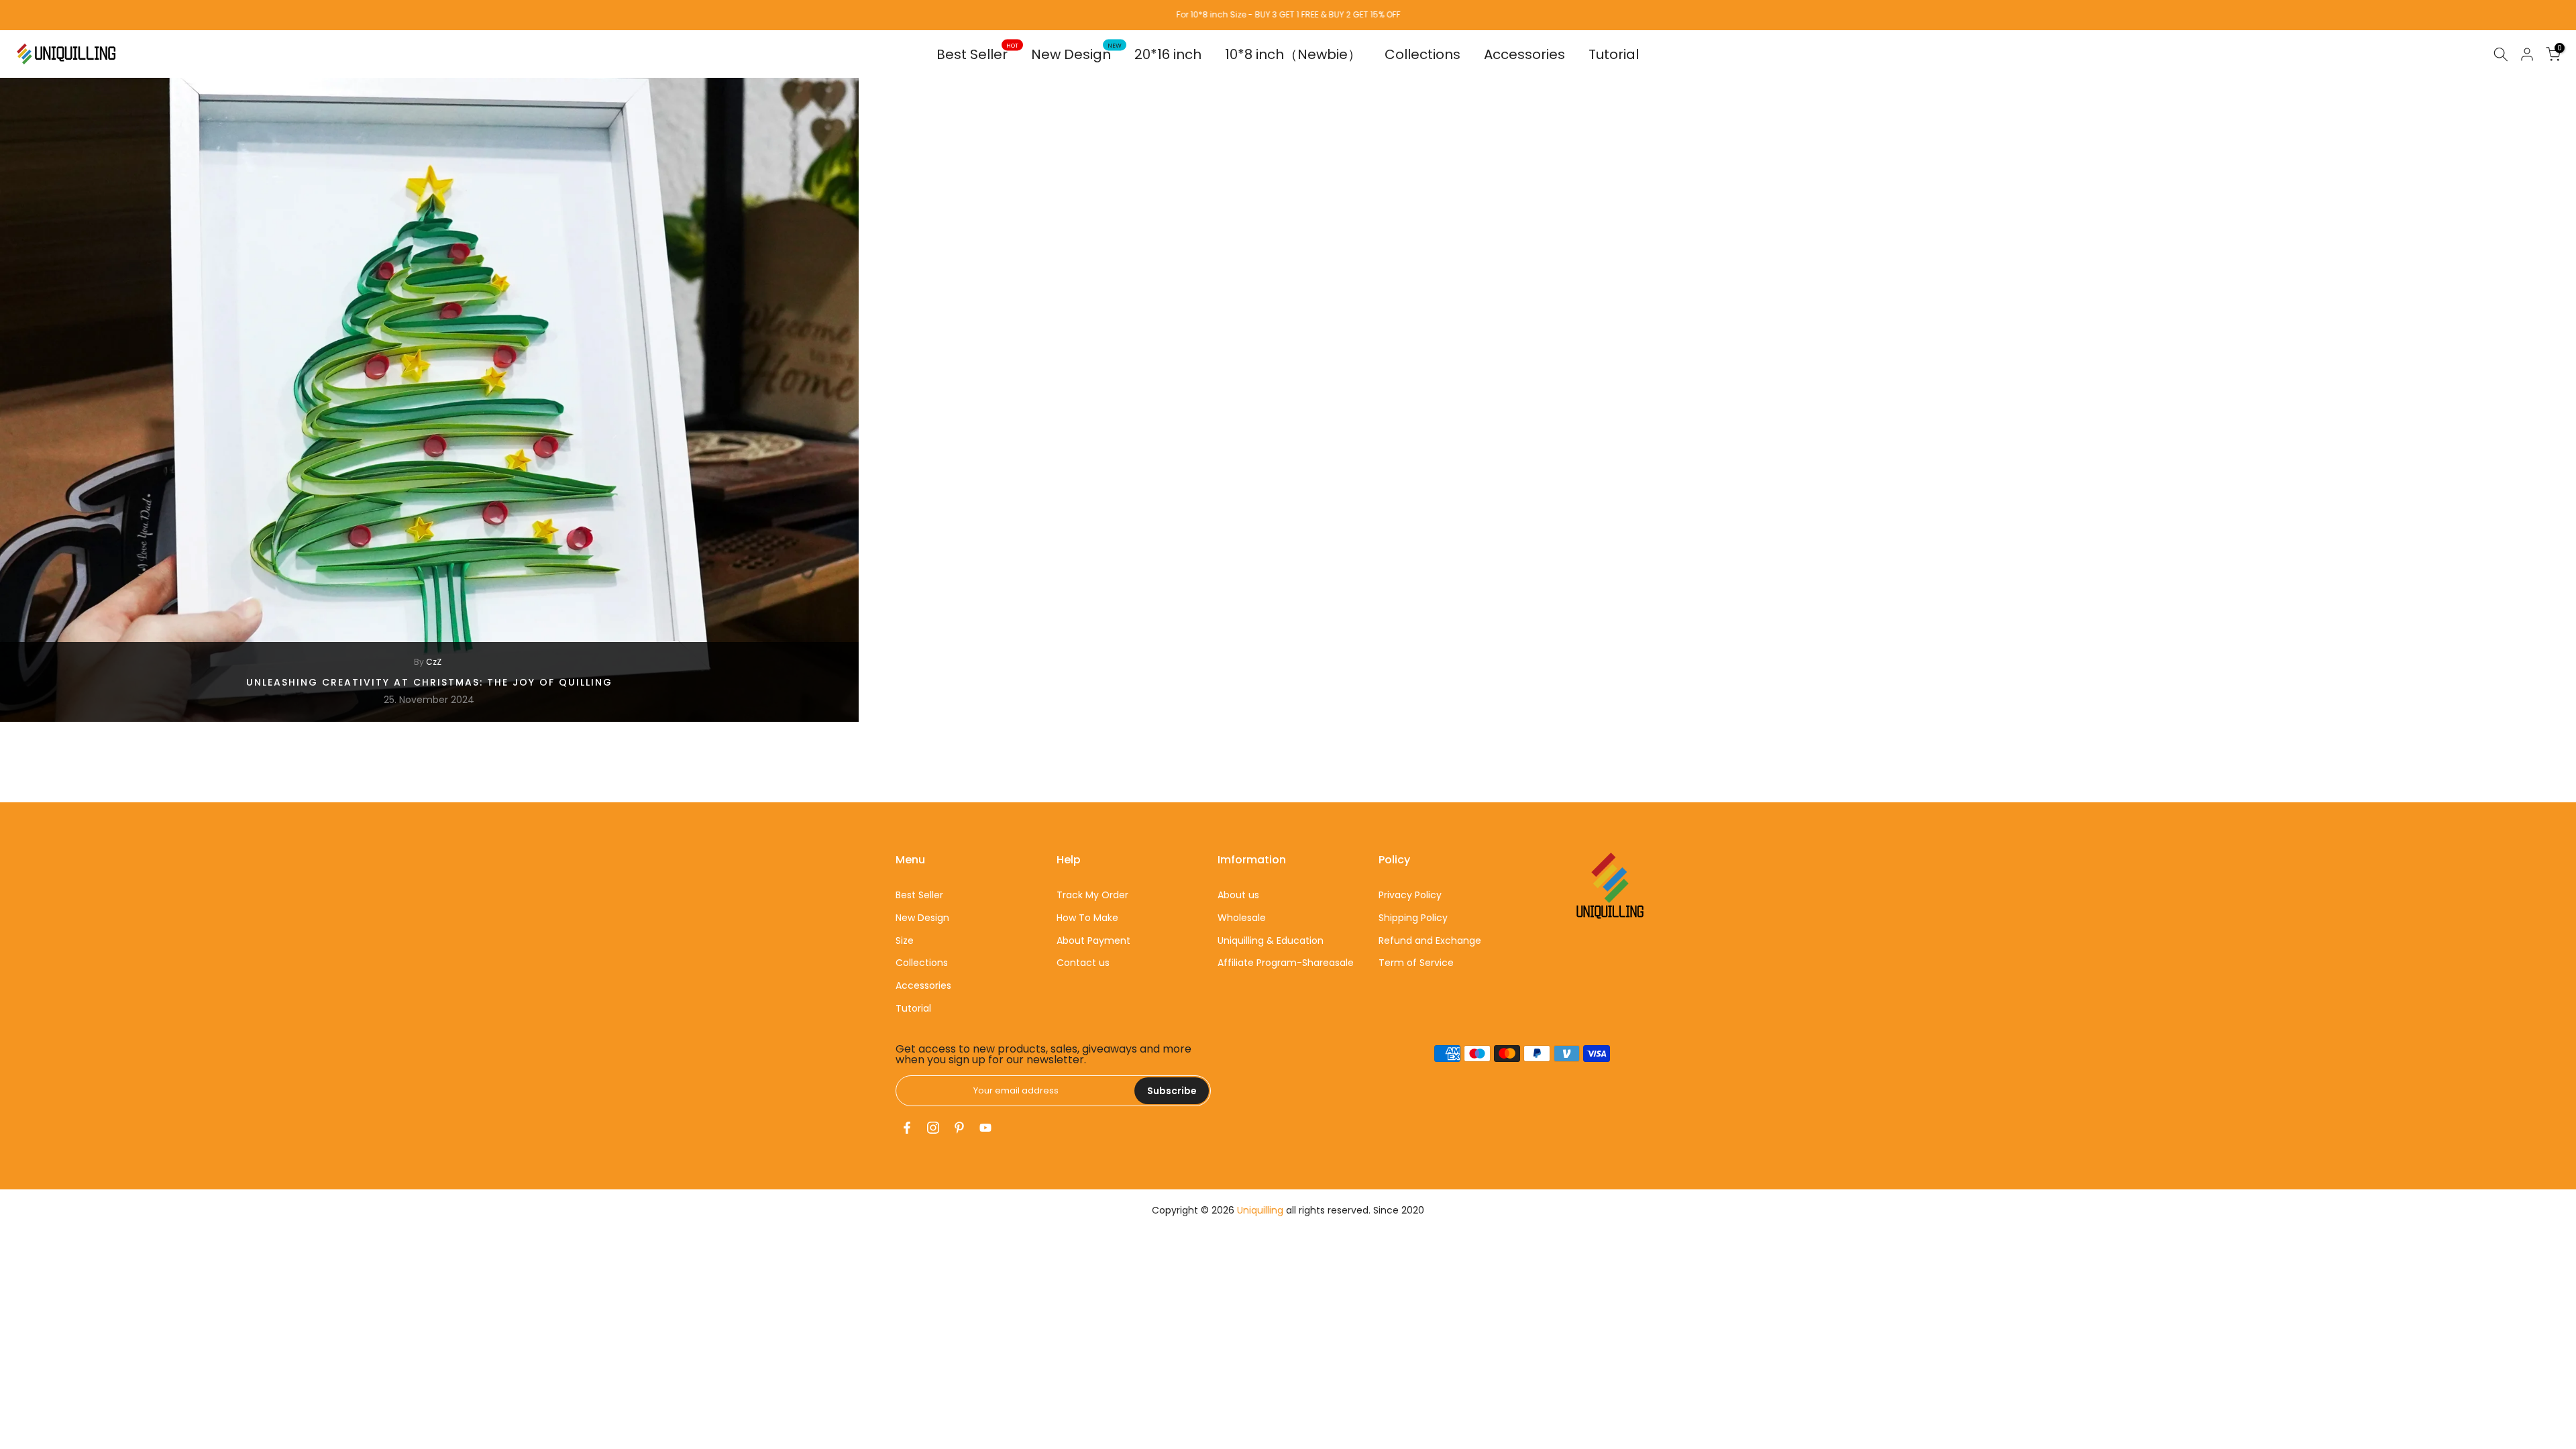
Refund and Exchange (1430, 941)
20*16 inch (1168, 54)
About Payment (1093, 941)
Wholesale (1242, 918)
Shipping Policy (1413, 918)
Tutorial (1614, 54)
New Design (1076, 54)
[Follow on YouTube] (985, 1128)
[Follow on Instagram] (933, 1128)
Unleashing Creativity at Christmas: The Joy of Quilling (429, 682)
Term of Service (1416, 963)
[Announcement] (1288, 15)
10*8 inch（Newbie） (1293, 54)
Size (905, 941)
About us (1238, 895)
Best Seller (977, 54)
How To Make (1087, 918)
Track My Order (1092, 895)
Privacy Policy (1410, 895)
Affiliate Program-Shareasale (1286, 963)
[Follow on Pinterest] (959, 1128)
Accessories (1524, 54)
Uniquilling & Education (1271, 941)
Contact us (1083, 963)
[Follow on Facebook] (907, 1128)
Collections (1423, 54)
